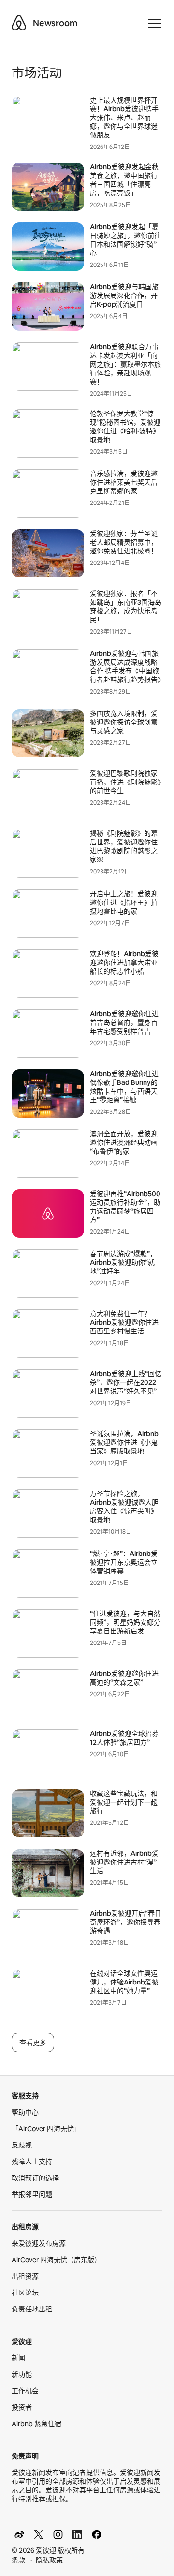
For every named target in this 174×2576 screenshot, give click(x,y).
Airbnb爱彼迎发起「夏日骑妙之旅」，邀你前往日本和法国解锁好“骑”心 (125, 240)
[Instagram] (58, 2534)
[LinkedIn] (77, 2534)
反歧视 (22, 2145)
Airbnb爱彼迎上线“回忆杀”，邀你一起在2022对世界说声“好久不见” (126, 1382)
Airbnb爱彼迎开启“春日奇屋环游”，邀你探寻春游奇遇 (126, 1922)
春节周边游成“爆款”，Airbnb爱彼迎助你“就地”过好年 (123, 1262)
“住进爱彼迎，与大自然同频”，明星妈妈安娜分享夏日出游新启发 (125, 1622)
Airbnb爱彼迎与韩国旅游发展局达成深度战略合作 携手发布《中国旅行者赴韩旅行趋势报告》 (127, 666)
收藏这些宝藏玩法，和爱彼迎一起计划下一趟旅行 (124, 1802)
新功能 (22, 2374)
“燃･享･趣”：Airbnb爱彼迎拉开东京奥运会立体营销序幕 (124, 1562)
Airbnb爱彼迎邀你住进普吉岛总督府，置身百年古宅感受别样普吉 (124, 1022)
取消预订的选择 (35, 2178)
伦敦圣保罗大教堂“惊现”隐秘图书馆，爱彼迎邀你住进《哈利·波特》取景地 (125, 427)
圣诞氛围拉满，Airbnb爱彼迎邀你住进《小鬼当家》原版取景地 (124, 1442)
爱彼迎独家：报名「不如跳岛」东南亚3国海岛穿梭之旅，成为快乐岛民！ (126, 607)
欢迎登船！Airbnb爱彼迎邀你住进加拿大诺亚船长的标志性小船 (124, 962)
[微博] (19, 2534)
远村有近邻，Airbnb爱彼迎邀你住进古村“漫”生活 (124, 1862)
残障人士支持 (32, 2161)
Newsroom (55, 23)
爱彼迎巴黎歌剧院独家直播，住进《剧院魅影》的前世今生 (125, 782)
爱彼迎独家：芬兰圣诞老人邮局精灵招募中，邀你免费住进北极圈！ (124, 542)
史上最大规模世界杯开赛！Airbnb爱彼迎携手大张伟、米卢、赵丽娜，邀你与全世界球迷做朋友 (124, 118)
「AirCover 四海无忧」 (46, 2129)
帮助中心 (25, 2112)
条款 (18, 2560)
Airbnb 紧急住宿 (36, 2424)
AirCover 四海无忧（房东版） (56, 2260)
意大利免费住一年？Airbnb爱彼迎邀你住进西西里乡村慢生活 (124, 1322)
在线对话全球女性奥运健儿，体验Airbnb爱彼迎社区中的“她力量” (124, 1982)
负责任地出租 (32, 2309)
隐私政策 (49, 2560)
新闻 (18, 2358)
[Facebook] (97, 2534)
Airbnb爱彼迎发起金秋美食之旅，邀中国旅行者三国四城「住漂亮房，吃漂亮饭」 (124, 180)
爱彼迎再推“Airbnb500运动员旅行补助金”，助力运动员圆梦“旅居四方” (125, 1207)
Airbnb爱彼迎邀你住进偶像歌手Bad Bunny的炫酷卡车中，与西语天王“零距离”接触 (124, 1087)
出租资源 (25, 2276)
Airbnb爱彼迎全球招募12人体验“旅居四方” (124, 1738)
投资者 (22, 2407)
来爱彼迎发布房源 (39, 2243)
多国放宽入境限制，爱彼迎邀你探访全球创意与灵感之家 (124, 722)
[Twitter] (39, 2534)
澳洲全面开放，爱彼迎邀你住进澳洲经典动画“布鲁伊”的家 (124, 1142)
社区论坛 (25, 2293)
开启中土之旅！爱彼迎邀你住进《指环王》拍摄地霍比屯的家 (124, 903)
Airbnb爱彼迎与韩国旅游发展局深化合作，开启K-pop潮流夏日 (124, 296)
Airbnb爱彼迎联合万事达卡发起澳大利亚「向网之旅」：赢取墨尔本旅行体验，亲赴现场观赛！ (125, 364)
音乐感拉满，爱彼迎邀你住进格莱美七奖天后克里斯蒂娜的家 (124, 482)
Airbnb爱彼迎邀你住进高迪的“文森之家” (124, 1678)
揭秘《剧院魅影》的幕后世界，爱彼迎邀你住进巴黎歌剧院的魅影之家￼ (124, 846)
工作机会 (25, 2391)
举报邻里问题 (32, 2194)
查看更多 (33, 2043)
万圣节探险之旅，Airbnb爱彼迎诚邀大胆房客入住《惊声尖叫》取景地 (124, 1507)
